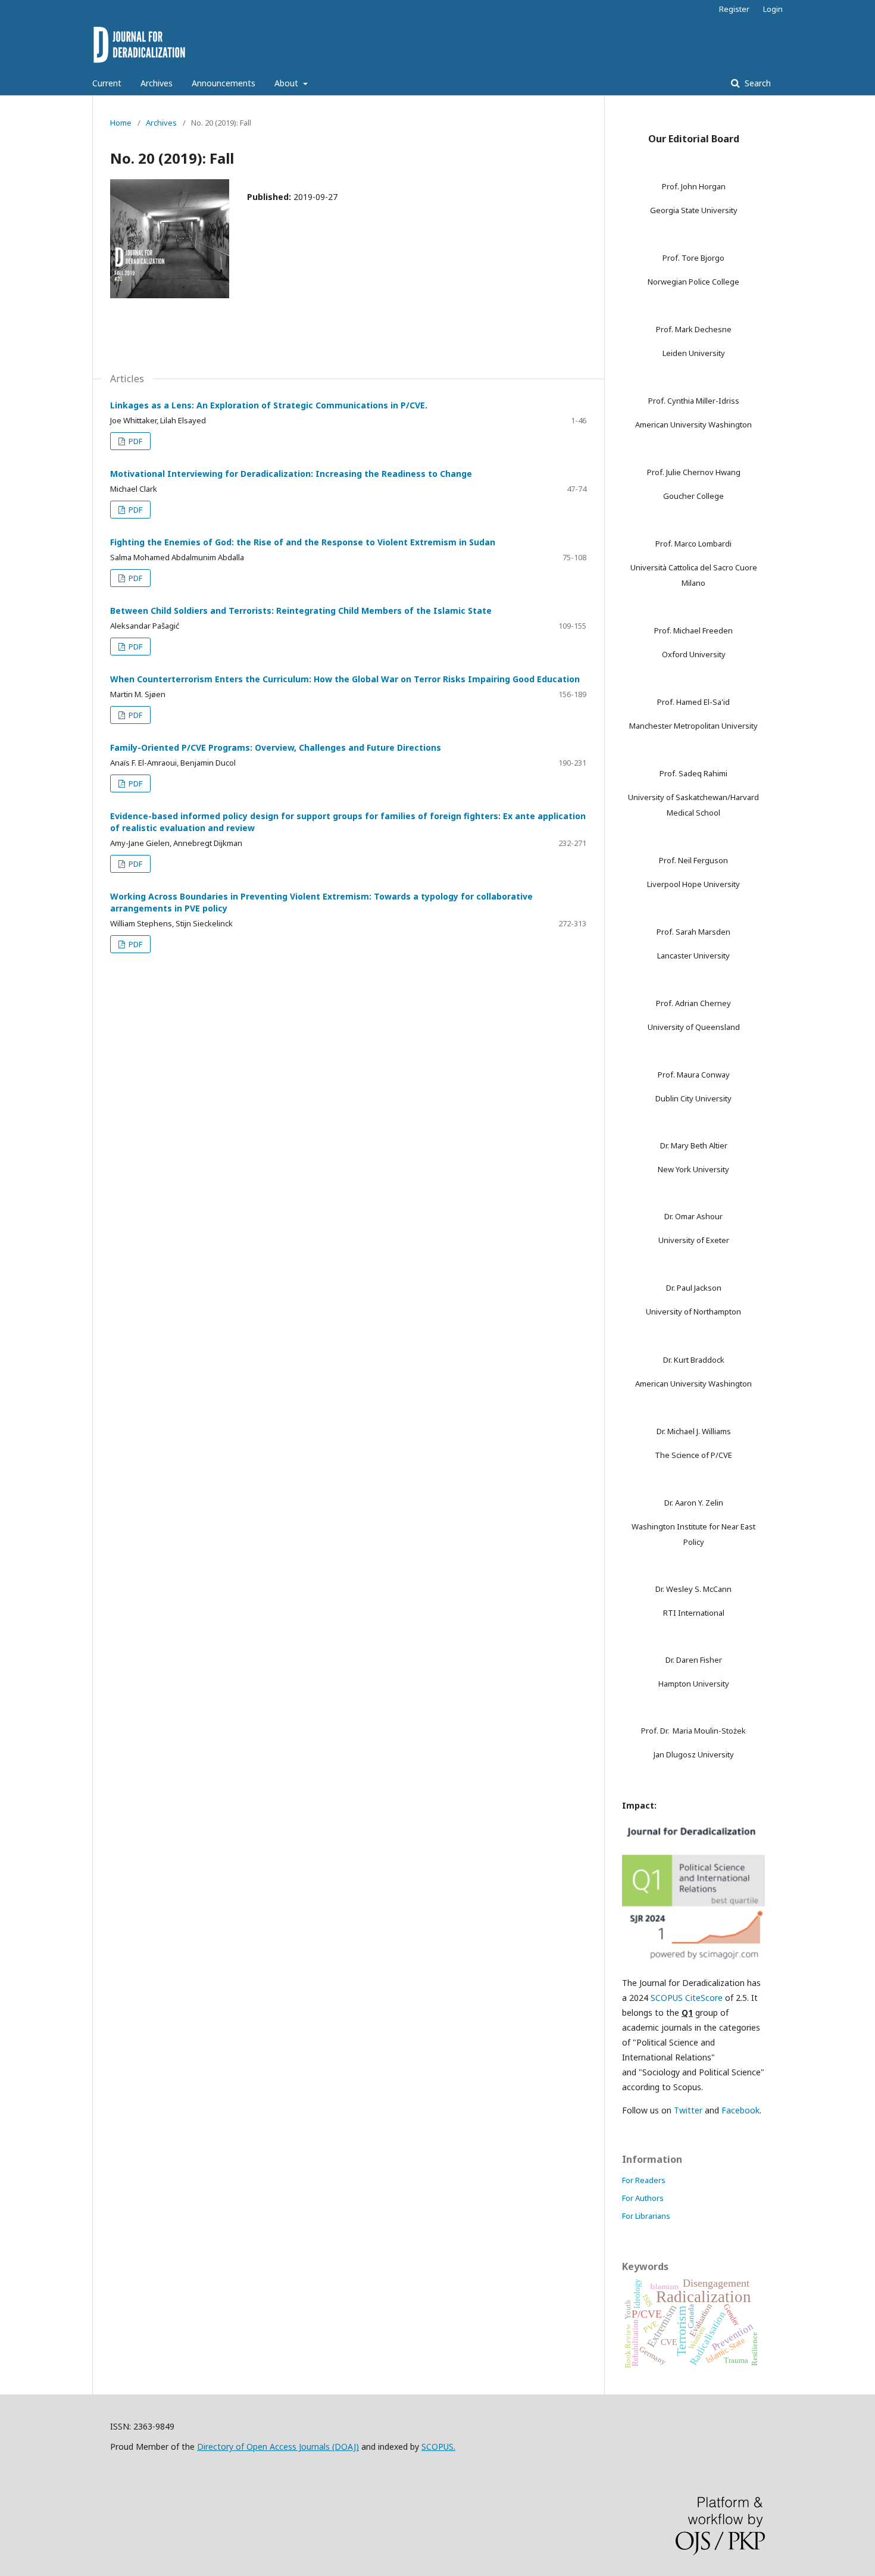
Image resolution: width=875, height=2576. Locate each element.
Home (121, 123)
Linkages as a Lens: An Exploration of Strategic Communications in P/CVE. (269, 405)
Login (773, 9)
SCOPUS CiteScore (687, 1998)
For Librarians (646, 2216)
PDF (135, 441)
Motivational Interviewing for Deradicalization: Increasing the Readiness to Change (291, 474)
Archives (157, 83)
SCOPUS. (438, 2447)
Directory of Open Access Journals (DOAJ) (278, 2447)
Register (734, 9)
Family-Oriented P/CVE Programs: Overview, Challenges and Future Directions (276, 747)
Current (107, 83)
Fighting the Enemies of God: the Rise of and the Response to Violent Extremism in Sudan (303, 542)
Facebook (740, 2110)
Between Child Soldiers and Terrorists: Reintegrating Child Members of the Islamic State (301, 611)
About (287, 83)
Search (757, 83)
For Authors (643, 2198)
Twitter (688, 2110)
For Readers (644, 2180)
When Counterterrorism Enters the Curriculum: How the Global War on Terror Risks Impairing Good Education (345, 679)
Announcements (224, 83)
